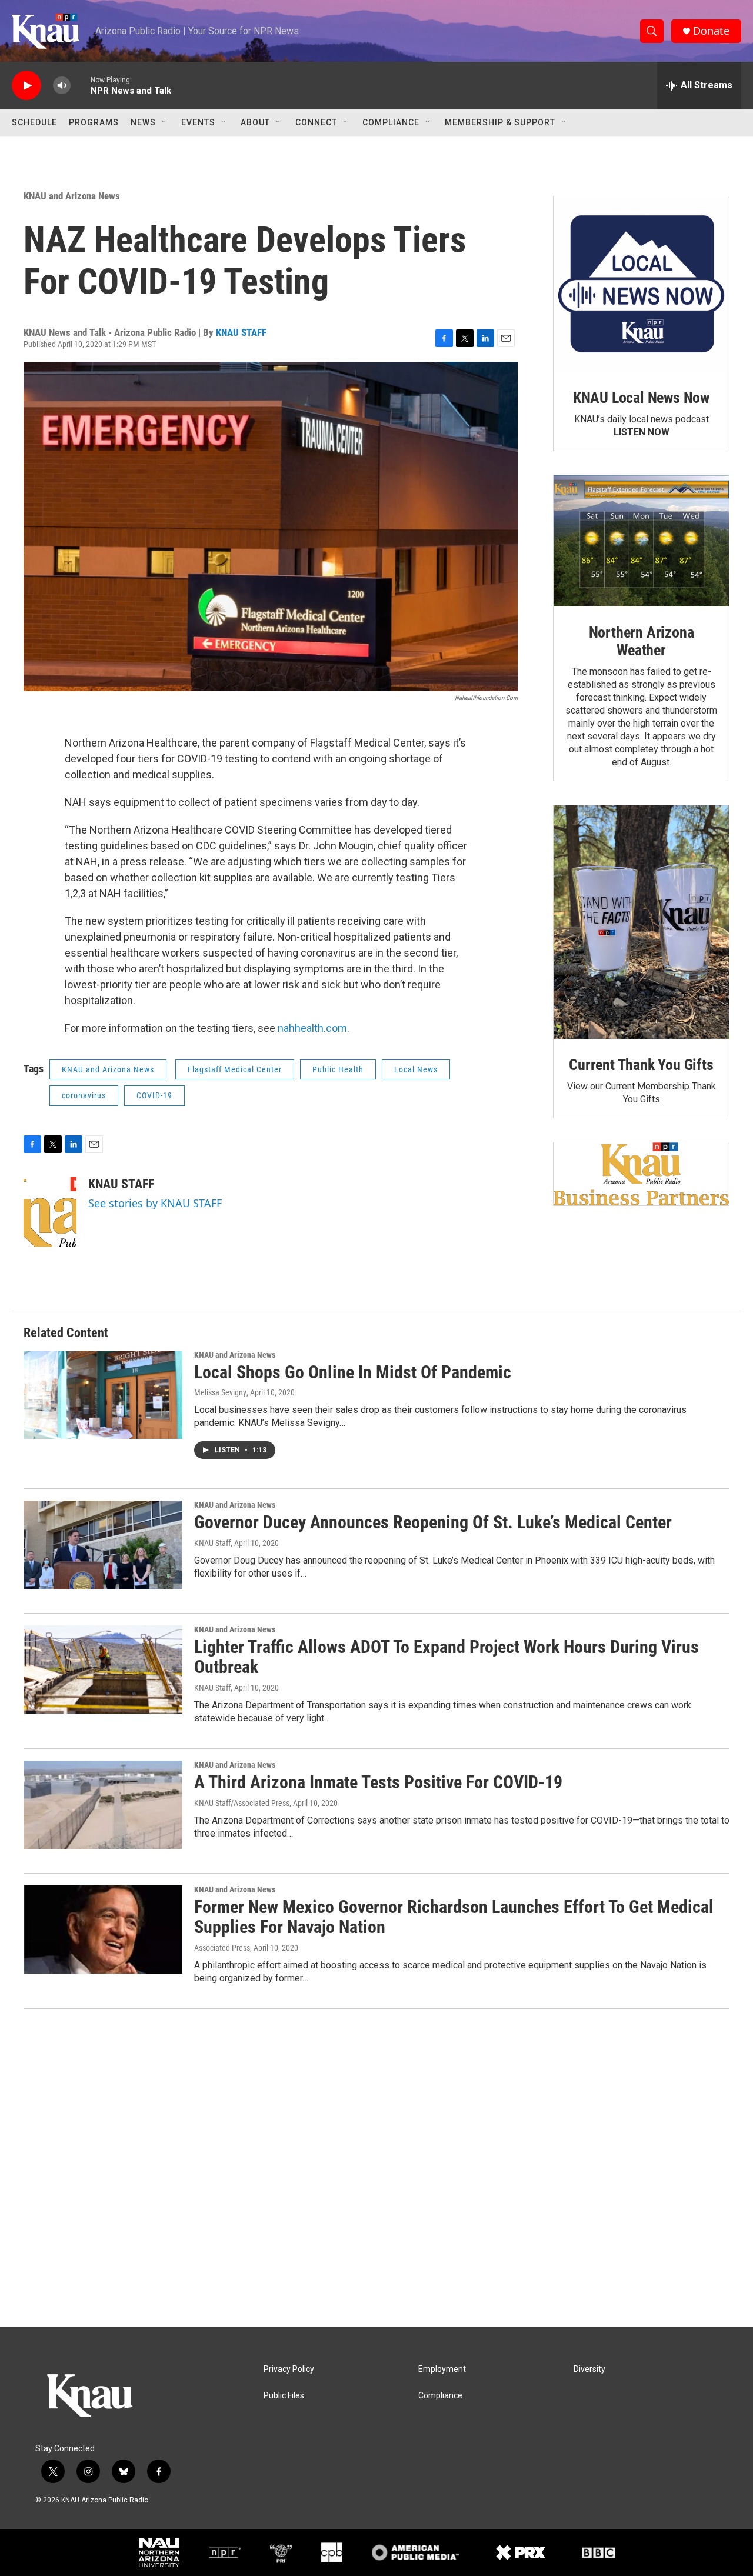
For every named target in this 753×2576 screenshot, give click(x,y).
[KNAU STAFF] (50, 1212)
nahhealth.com (312, 1028)
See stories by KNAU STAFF (155, 1203)
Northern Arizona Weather (642, 641)
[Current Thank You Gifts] (641, 922)
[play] (26, 86)
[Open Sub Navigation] (165, 122)
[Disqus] (376, 2168)
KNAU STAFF (241, 332)
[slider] (81, 85)
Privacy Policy (289, 2369)
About (255, 122)
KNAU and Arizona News (72, 196)
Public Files (284, 2396)
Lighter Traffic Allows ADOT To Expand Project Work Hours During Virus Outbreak (447, 1657)
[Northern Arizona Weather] (641, 541)
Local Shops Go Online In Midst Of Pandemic (353, 1372)
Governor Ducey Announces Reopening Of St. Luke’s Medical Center (433, 1522)
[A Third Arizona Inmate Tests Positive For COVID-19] (103, 1805)
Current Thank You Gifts (641, 1065)
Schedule (34, 122)
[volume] (62, 86)
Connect (316, 122)
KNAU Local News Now (641, 398)
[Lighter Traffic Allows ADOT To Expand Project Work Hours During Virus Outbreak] (103, 1669)
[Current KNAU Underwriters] (641, 1174)
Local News (416, 1069)
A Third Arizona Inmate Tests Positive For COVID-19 (378, 1782)
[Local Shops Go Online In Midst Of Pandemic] (103, 1395)
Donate (711, 31)
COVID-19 (154, 1095)
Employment (442, 2369)
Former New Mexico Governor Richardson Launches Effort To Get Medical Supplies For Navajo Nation (454, 1917)
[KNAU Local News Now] (641, 284)
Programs (94, 122)
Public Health (338, 1069)
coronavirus (84, 1095)
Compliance (391, 122)
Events (198, 122)
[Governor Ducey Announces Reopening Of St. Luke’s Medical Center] (103, 1545)
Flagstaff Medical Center (235, 1069)
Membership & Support (500, 122)
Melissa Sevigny (220, 1392)
